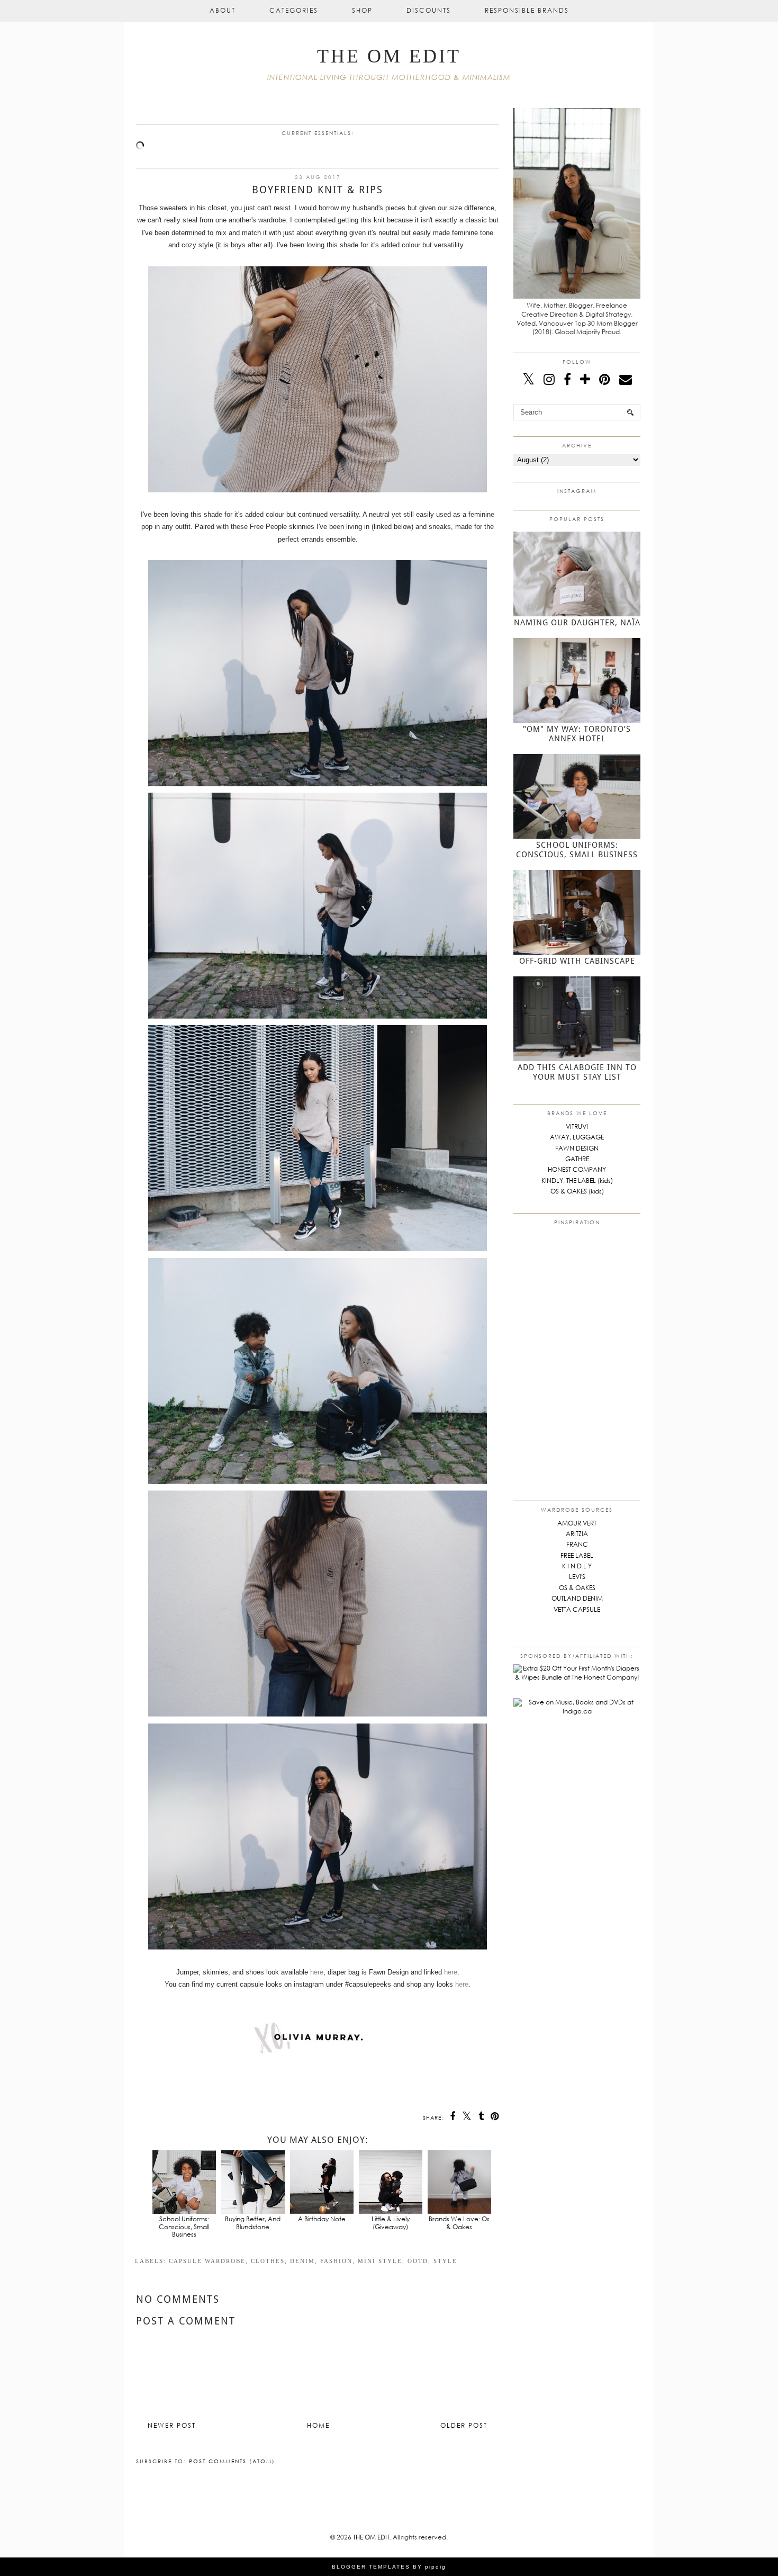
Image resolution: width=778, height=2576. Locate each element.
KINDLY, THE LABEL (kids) (577, 1181)
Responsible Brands (527, 10)
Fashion (336, 2261)
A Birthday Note (322, 2219)
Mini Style (380, 2261)
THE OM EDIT (389, 56)
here (317, 1972)
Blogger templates (371, 2567)
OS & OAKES (577, 1588)
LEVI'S (577, 1577)
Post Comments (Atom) (232, 2461)
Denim (302, 2261)
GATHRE (577, 1159)
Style (445, 2261)
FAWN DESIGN (577, 1148)
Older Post (464, 2425)
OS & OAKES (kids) (577, 1191)
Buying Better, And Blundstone (253, 2223)
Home (318, 2425)
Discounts (429, 10)
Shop (362, 10)
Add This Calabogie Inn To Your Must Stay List (577, 1072)
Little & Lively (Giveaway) (391, 2223)
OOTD (418, 2261)
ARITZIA (577, 1534)
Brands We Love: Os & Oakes (459, 2223)
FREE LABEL (577, 1555)
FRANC (577, 1544)
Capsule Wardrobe (207, 2261)
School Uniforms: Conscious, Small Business (184, 2227)
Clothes (268, 2261)
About (223, 10)
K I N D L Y (577, 1566)
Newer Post (172, 2425)
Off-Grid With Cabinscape (577, 961)
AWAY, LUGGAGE (577, 1137)
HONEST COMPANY (577, 1169)
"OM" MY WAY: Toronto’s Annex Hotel (577, 734)
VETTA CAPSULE (577, 1609)
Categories (294, 10)
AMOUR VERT (577, 1523)
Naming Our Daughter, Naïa (577, 623)
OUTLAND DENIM (577, 1598)
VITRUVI (577, 1127)
